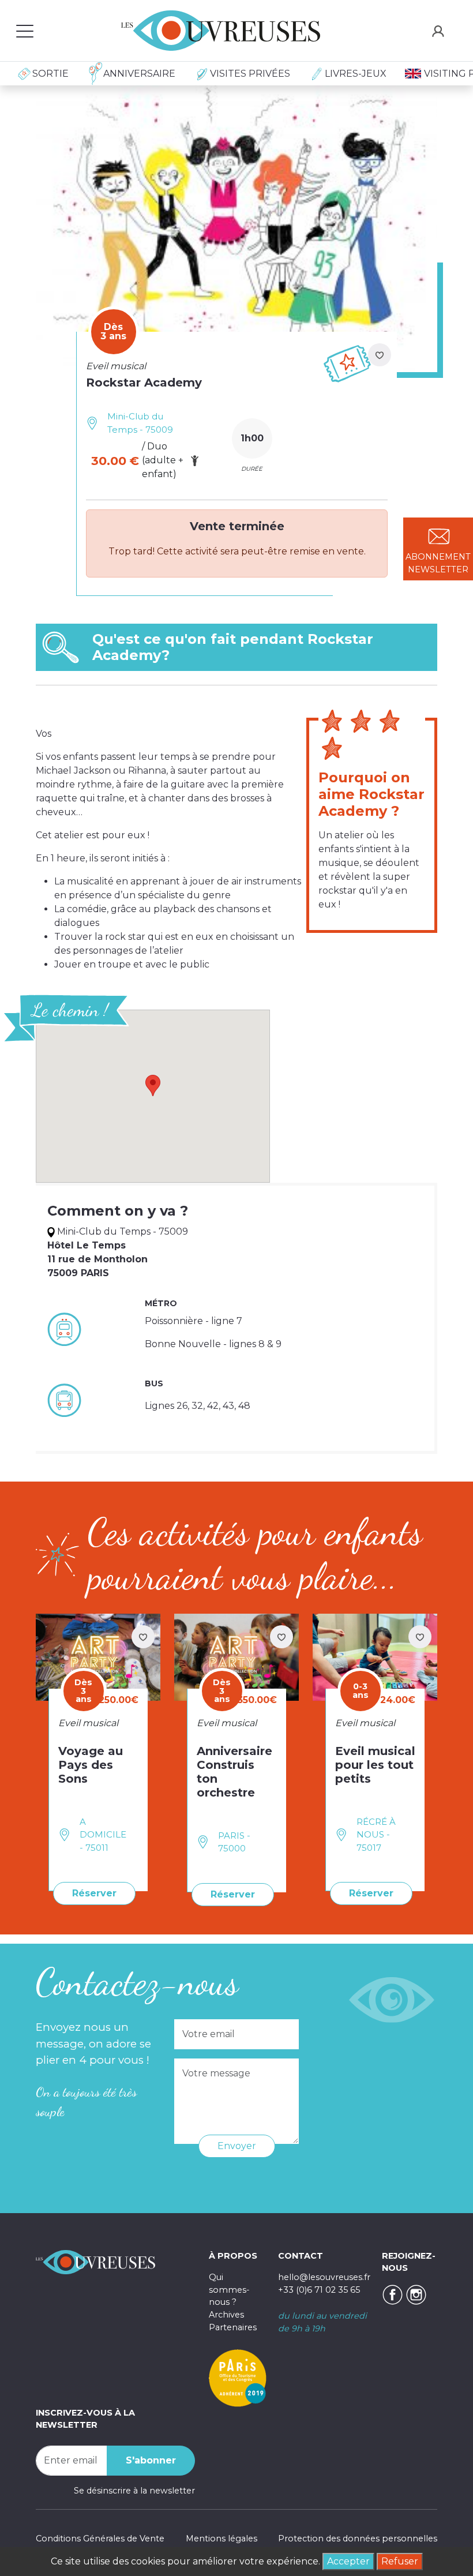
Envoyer (237, 2146)
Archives (226, 2315)
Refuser (400, 2561)
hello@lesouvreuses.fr (324, 2277)
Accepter (348, 2561)
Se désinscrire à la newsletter (134, 2491)
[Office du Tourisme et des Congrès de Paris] (238, 2377)
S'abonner (151, 2460)
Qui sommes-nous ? (229, 2290)
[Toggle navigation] (25, 31)
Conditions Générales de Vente (100, 2538)
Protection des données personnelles (358, 2538)
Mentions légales (222, 2538)
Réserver (94, 1893)
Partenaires (233, 2327)
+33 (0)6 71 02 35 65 (319, 2290)
